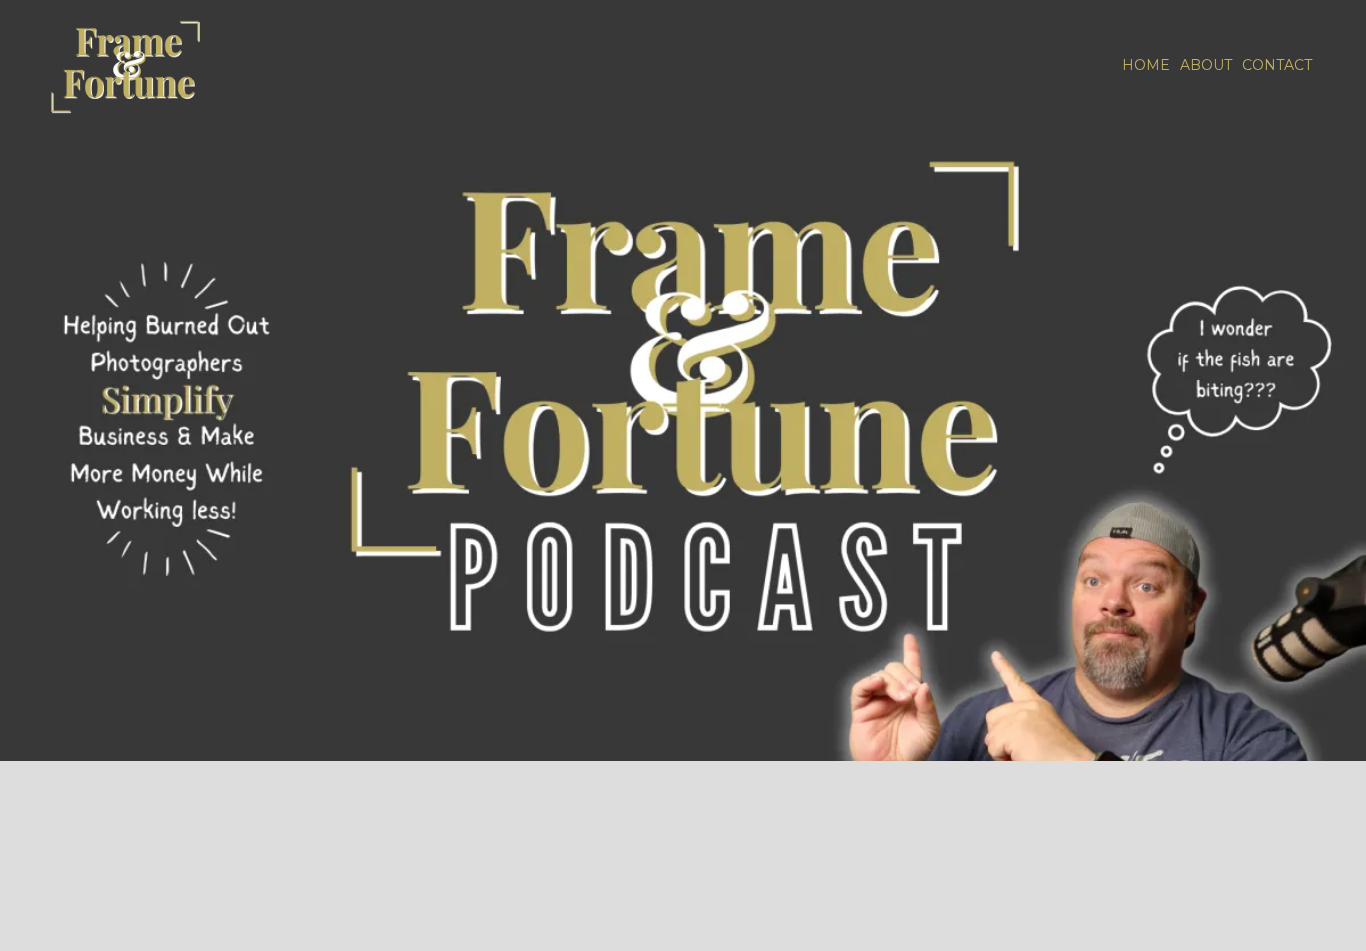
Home (1146, 65)
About (1206, 65)
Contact (1277, 65)
